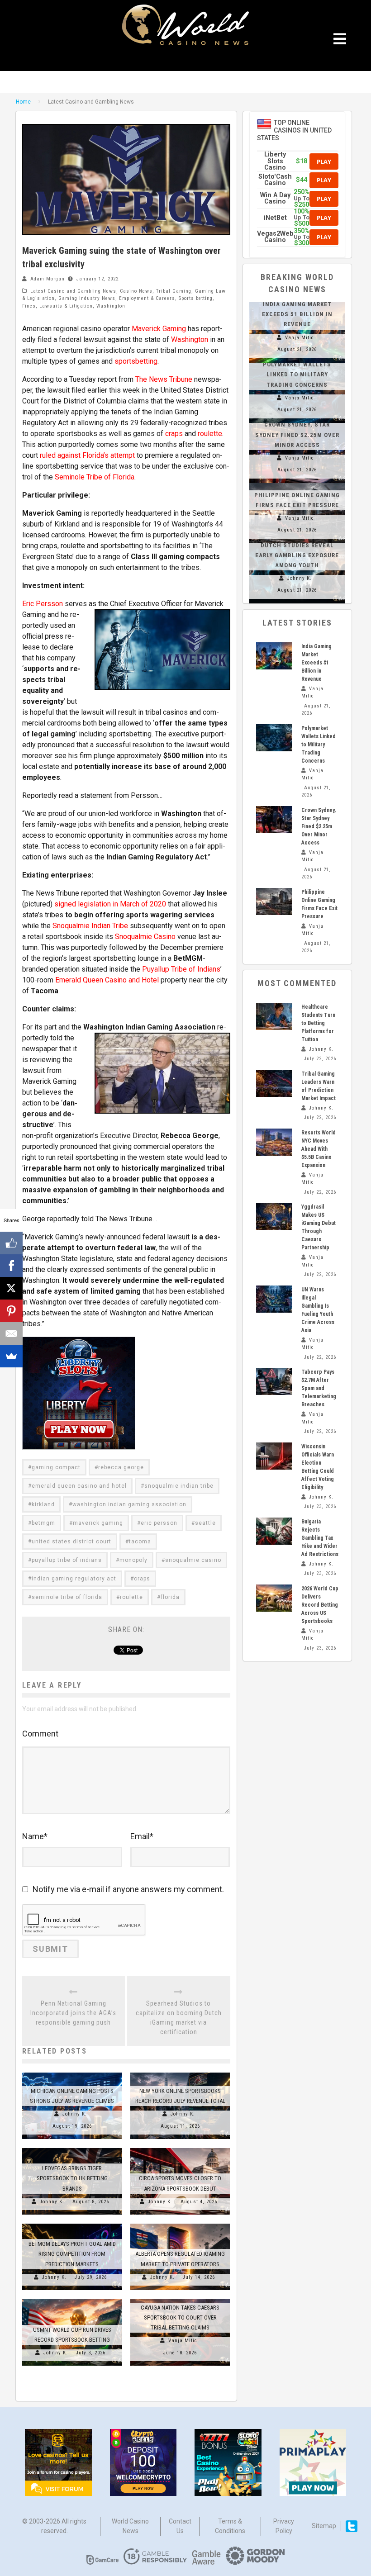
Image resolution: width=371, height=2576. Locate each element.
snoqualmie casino (193, 1560)
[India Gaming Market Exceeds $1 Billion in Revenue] (274, 656)
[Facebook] (11, 1266)
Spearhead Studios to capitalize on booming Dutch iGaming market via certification (179, 2018)
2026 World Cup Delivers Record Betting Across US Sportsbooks (320, 1605)
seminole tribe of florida (67, 1597)
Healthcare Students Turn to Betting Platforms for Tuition (318, 1023)
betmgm (43, 1523)
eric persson (159, 1523)
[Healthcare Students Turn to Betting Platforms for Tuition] (274, 1016)
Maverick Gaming (159, 329)
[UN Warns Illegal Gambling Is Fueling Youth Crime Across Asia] (274, 1299)
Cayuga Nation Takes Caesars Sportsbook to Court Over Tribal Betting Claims (180, 2317)
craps (174, 434)
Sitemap (324, 2526)
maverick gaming (98, 1523)
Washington (111, 306)
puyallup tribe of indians (67, 1560)
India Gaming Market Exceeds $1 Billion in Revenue (297, 314)
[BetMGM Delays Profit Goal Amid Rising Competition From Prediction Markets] (72, 2224)
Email (142, 1836)
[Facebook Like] (11, 1243)
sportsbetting (136, 361)
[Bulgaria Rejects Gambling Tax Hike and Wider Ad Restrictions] (274, 1531)
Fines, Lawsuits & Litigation (57, 306)
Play (324, 161)
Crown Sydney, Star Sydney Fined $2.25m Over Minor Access (297, 434)
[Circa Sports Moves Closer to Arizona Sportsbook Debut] (180, 2148)
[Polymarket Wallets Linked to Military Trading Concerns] (274, 738)
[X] (11, 1288)
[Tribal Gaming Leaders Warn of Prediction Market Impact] (274, 1083)
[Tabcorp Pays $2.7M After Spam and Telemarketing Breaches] (274, 1381)
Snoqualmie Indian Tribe (90, 926)
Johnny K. (75, 2114)
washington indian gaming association (129, 1504)
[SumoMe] (11, 1356)
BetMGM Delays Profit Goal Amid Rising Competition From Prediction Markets (72, 2254)
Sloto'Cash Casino (275, 180)
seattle (205, 1523)
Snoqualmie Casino (145, 937)
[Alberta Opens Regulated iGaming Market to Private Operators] (180, 2224)
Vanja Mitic (183, 2341)
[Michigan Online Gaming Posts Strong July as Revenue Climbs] (72, 2073)
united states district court (71, 1542)
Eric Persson (43, 604)
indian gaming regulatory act (74, 1579)
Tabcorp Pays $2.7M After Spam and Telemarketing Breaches (319, 1388)
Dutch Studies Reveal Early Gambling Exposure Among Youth (297, 555)
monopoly (133, 1560)
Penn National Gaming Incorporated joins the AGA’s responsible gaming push (73, 2013)
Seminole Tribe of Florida (95, 477)
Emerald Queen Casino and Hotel (107, 980)
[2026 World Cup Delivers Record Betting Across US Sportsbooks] (274, 1598)
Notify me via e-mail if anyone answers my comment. (128, 1889)
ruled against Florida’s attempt (87, 455)
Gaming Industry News (87, 298)
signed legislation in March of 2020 (110, 904)
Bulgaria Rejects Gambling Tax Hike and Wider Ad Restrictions (320, 1538)
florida (170, 1597)
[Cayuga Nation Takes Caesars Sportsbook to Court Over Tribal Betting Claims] (180, 2299)
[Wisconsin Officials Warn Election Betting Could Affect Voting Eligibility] (274, 1456)
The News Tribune (164, 379)
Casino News (136, 291)
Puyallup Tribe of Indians (181, 969)
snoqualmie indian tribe (179, 1486)
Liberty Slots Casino (275, 161)
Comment (40, 1734)
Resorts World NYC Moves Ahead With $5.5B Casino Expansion (319, 1149)
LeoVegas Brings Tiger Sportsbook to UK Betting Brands (72, 2178)
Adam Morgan (48, 279)
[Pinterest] (11, 1311)
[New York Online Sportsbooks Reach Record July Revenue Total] (180, 2073)
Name (35, 1836)
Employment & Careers (147, 298)
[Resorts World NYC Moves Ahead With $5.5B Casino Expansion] (274, 1142)
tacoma (140, 1542)
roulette (210, 434)
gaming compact (56, 1467)
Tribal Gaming (174, 291)
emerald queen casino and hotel (79, 1486)
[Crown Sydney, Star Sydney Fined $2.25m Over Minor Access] (274, 820)
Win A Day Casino (275, 198)
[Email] (11, 1333)
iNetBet (275, 218)
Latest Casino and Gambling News (73, 291)
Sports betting (196, 298)
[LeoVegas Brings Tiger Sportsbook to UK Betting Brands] (72, 2148)
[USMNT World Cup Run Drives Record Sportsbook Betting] (72, 2299)
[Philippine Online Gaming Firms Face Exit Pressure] (297, 483)
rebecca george (121, 1467)
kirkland (43, 1504)
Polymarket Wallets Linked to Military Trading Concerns (297, 374)
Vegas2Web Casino (275, 237)
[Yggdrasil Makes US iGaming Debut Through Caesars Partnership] (274, 1216)
